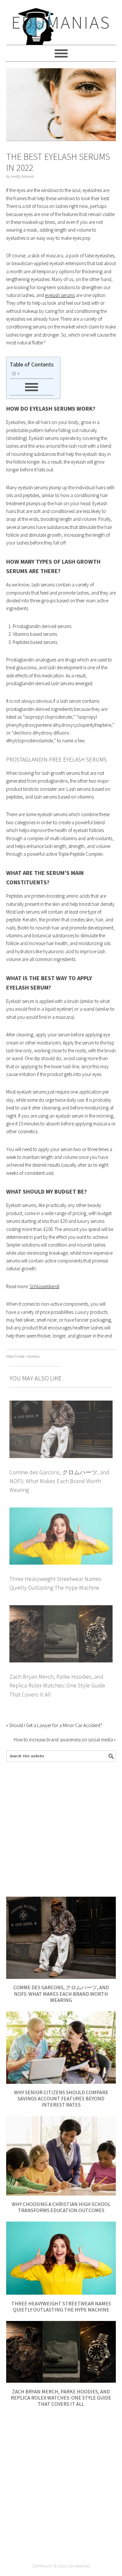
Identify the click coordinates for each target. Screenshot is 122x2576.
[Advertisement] (61, 1829)
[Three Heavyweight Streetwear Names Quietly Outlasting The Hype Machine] (61, 2293)
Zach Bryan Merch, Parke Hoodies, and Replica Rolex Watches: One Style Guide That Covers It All (57, 1685)
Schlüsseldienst (44, 1286)
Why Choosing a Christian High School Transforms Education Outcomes (61, 2207)
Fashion (33, 1357)
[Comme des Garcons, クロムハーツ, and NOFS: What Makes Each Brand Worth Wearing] (61, 1977)
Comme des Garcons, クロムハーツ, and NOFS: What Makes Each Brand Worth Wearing (59, 1481)
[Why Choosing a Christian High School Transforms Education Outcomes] (61, 2194)
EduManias (61, 22)
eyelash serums (60, 295)
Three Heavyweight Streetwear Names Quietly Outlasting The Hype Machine (61, 2307)
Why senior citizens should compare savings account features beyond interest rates (61, 2098)
